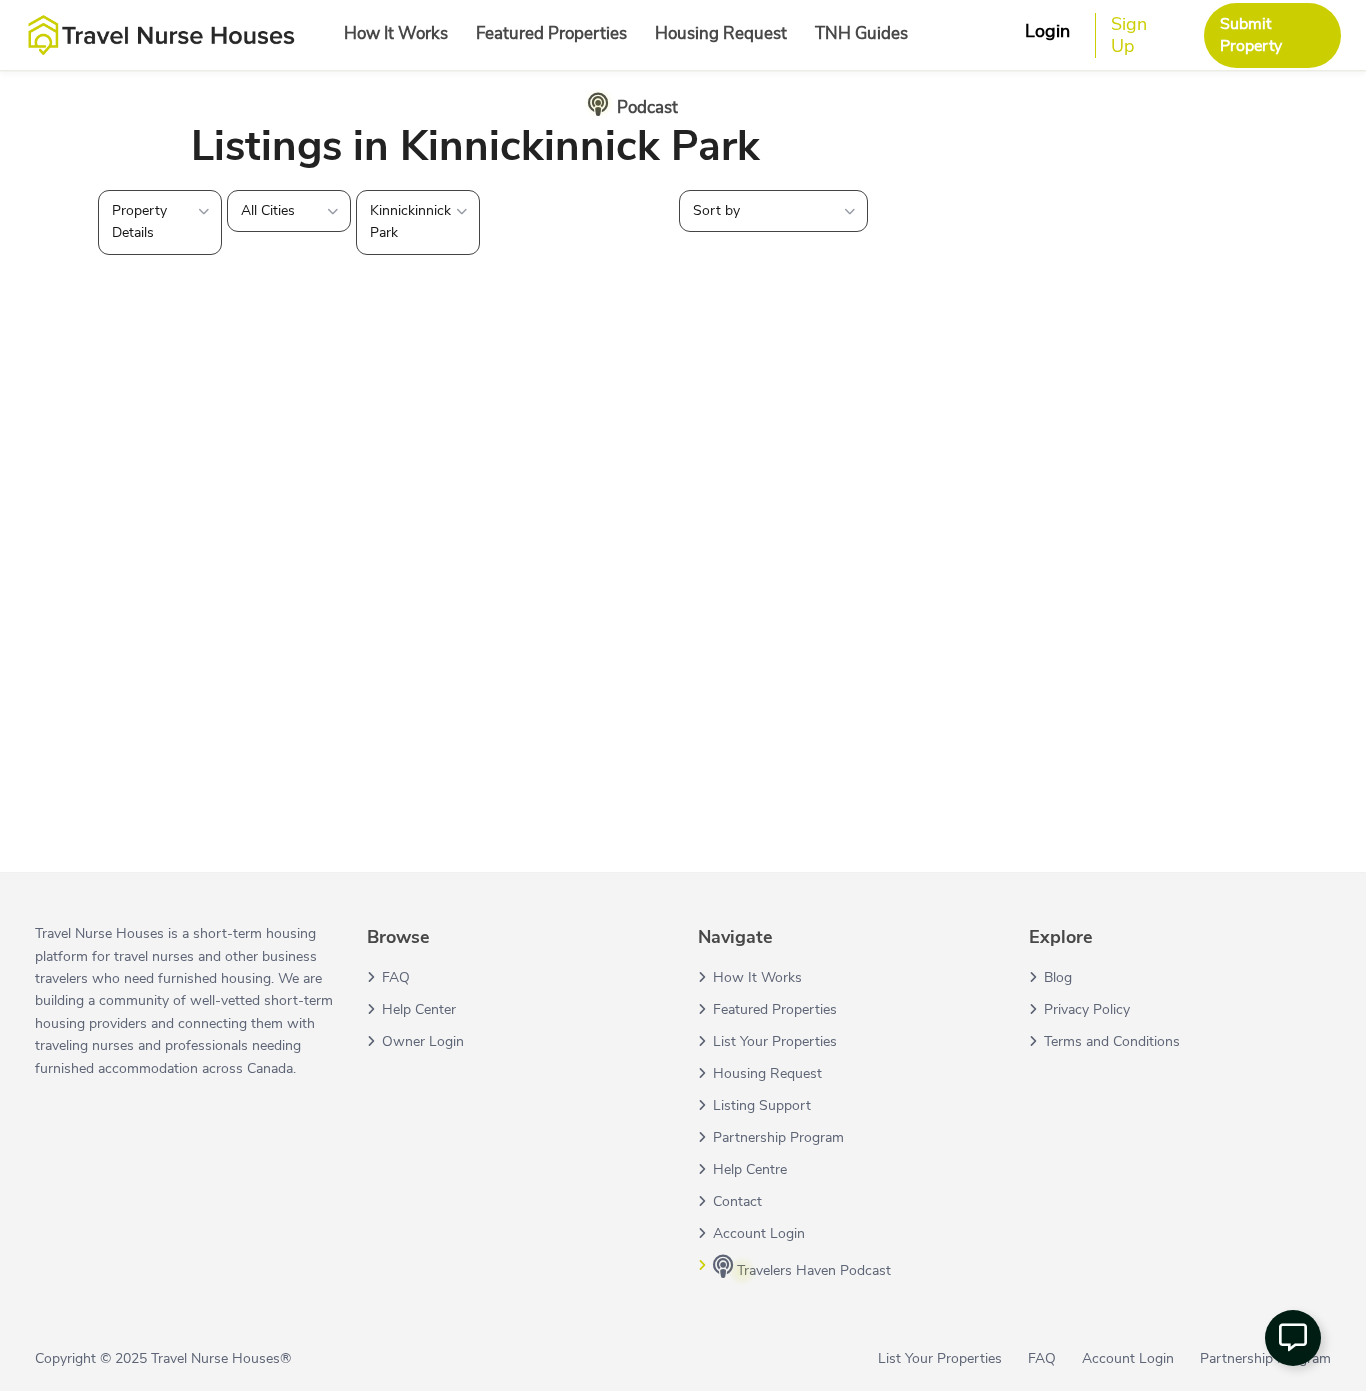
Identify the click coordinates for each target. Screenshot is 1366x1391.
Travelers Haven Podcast (812, 1270)
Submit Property (1251, 35)
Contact (737, 1201)
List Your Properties (775, 1041)
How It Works (396, 33)
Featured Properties (551, 33)
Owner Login (423, 1041)
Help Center (419, 1009)
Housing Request (721, 33)
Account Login (759, 1233)
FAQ (396, 977)
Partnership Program (778, 1137)
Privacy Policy (1087, 1009)
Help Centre (750, 1169)
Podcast (647, 107)
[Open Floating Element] (1293, 1338)
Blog (1058, 977)
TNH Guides (861, 33)
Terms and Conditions (1112, 1041)
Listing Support (762, 1105)
